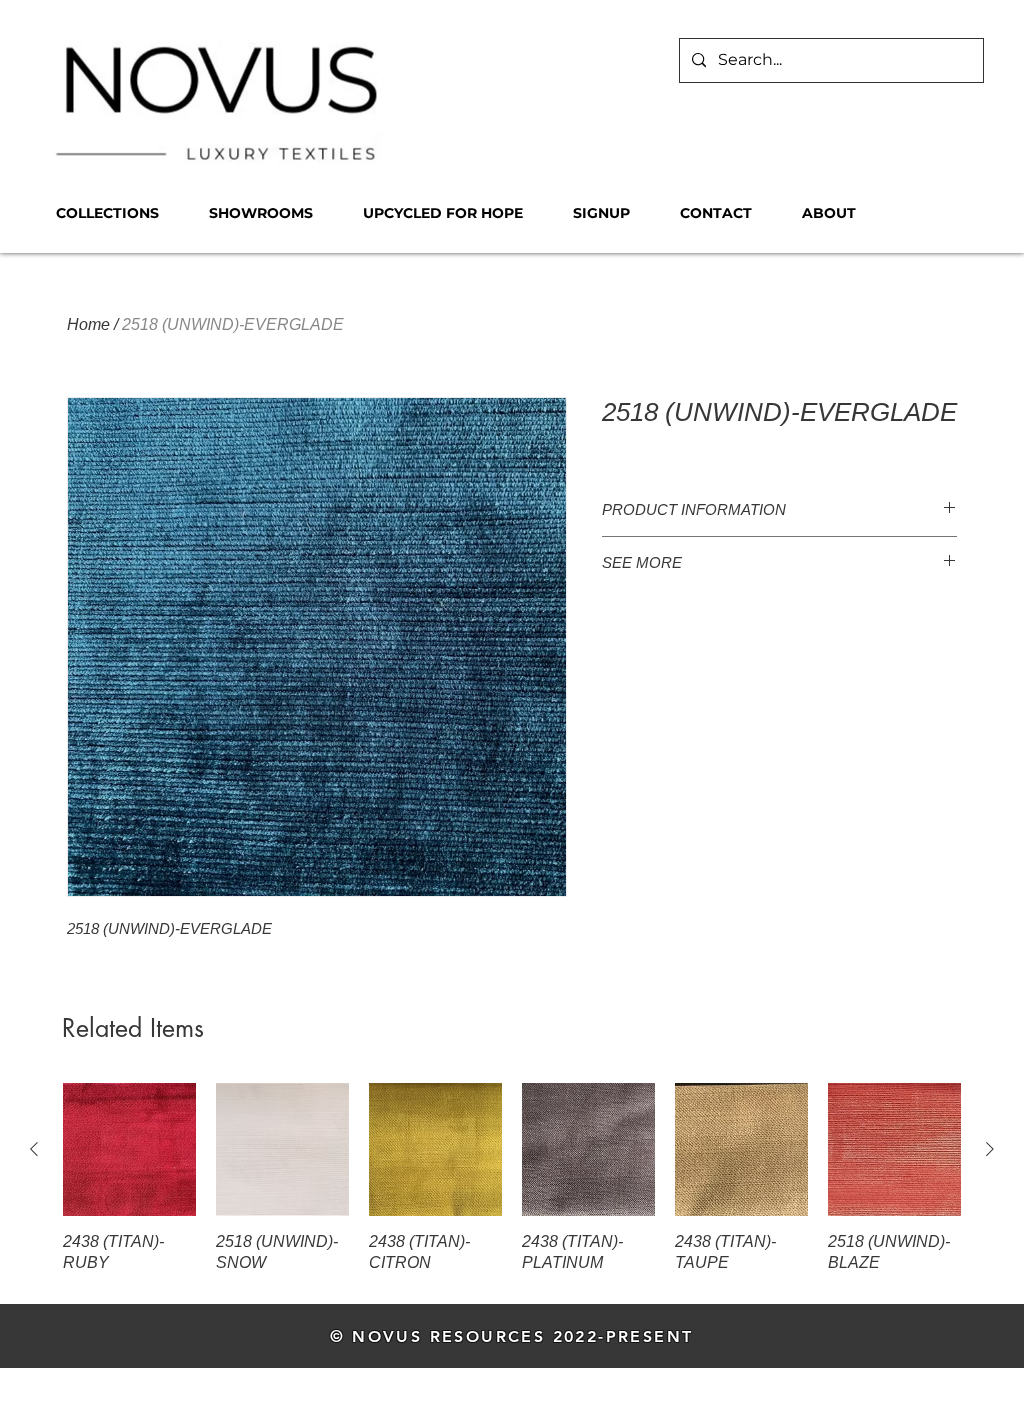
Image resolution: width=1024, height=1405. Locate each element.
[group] (512, 1178)
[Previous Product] (34, 1149)
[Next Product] (990, 1149)
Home (88, 324)
